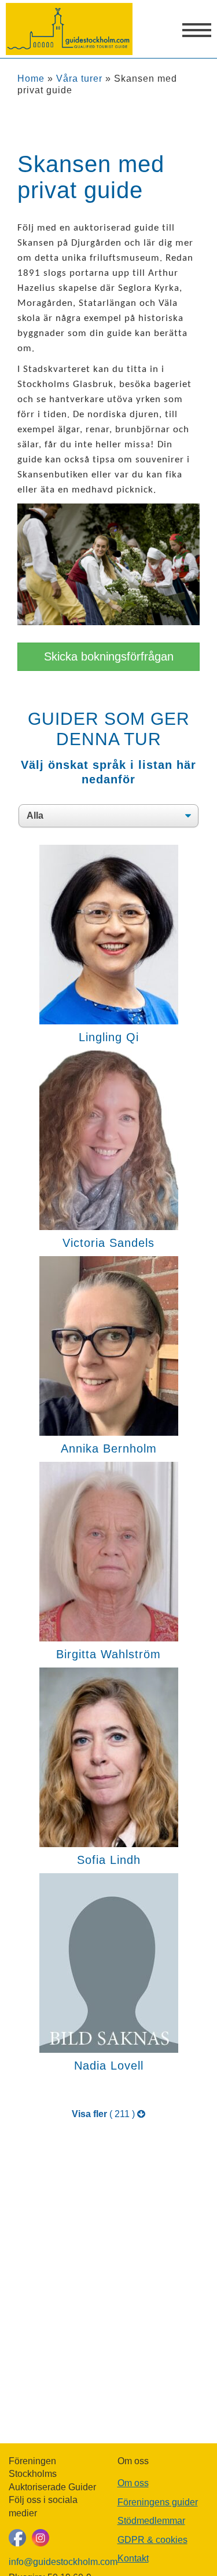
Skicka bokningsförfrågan (109, 656)
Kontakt (133, 2558)
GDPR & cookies (152, 2540)
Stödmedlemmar (151, 2521)
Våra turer (79, 79)
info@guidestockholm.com (54, 2562)
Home (31, 79)
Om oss (133, 2483)
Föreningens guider (158, 2502)
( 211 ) (104, 2114)
